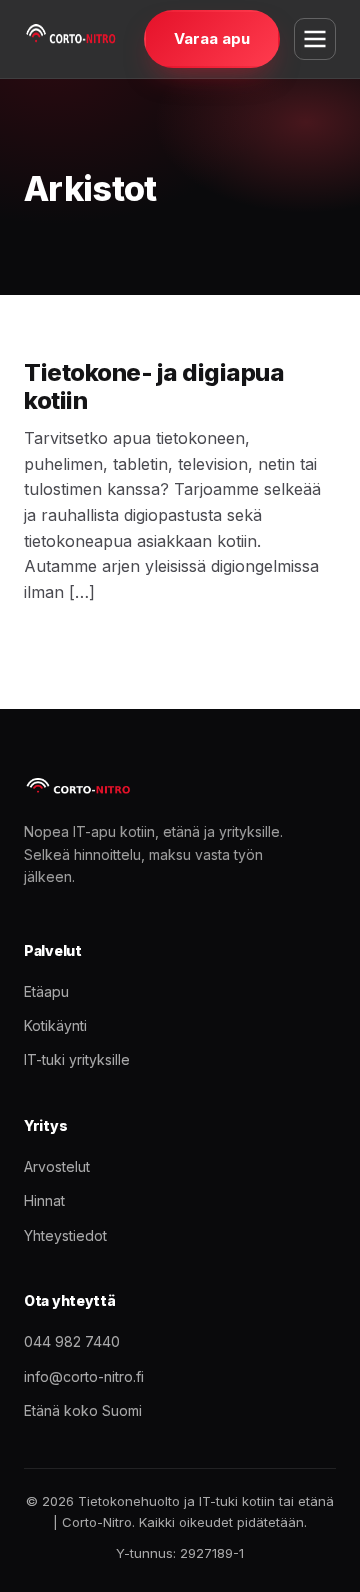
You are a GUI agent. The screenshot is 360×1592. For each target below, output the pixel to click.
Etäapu (46, 991)
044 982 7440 (72, 1341)
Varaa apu (212, 38)
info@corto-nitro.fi (84, 1376)
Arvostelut (57, 1166)
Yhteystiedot (65, 1235)
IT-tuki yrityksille (77, 1059)
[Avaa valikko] (315, 39)
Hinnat (44, 1200)
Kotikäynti (55, 1025)
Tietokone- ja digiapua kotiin (154, 386)
